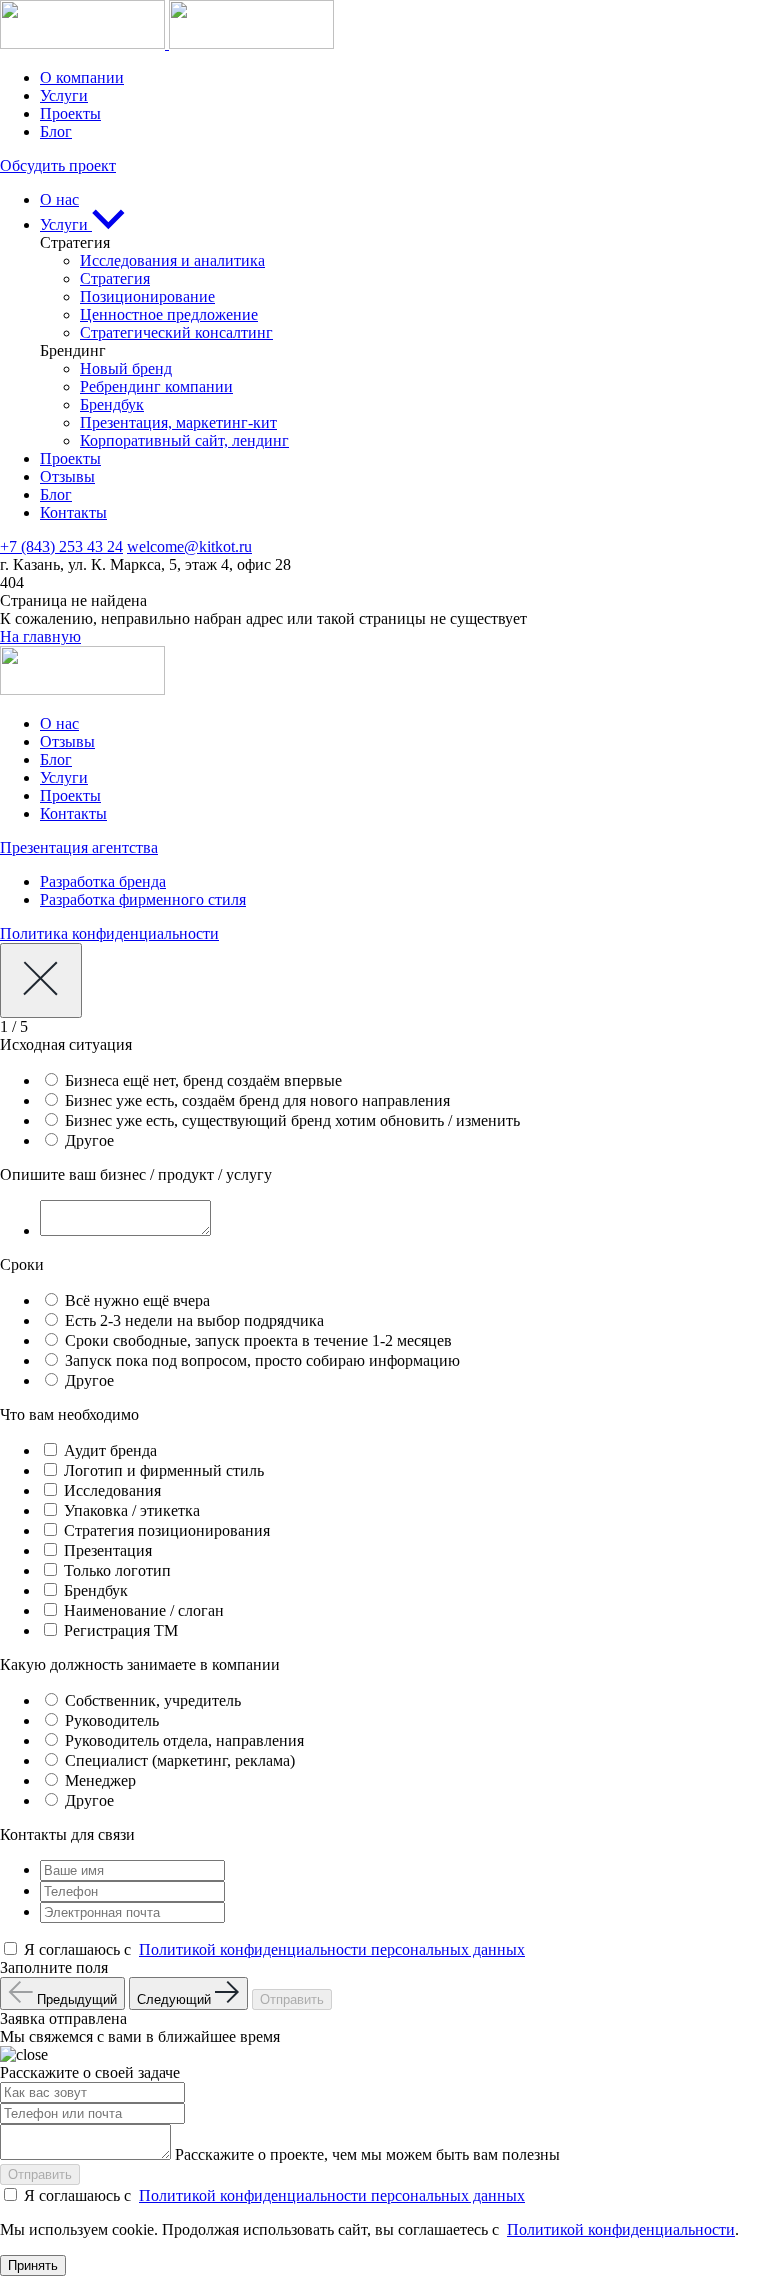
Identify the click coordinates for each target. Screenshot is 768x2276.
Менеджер (100, 1780)
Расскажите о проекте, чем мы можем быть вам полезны (367, 2154)
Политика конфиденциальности (109, 933)
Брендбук (112, 404)
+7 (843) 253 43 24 (61, 546)
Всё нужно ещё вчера (137, 1300)
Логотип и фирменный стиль (164, 1470)
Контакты (73, 512)
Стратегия (115, 278)
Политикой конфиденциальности (621, 2229)
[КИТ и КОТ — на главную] (167, 43)
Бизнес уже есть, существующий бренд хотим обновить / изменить (292, 1120)
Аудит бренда (110, 1450)
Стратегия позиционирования (167, 1530)
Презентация (108, 1550)
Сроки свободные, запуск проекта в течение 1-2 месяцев (258, 1340)
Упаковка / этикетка (132, 1510)
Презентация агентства (79, 847)
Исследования (112, 1490)
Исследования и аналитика (172, 260)
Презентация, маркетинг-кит (178, 422)
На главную (40, 636)
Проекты (70, 113)
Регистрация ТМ (121, 1630)
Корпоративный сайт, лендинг (184, 440)
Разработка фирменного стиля (143, 899)
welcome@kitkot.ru (189, 546)
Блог (56, 131)
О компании (82, 77)
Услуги (64, 95)
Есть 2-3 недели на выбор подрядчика (194, 1320)
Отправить (292, 1999)
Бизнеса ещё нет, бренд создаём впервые (203, 1080)
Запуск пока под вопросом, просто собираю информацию (262, 1360)
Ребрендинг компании (156, 386)
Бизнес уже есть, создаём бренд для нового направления (257, 1100)
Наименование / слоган (144, 1610)
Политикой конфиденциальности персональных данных (332, 1949)
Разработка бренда (103, 881)
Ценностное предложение (169, 314)
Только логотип (117, 1570)
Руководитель (112, 1720)
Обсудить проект (58, 165)
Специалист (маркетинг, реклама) (180, 1760)
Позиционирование (147, 296)
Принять (33, 2265)
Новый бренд (126, 368)
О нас (59, 199)
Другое (89, 1140)
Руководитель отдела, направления (184, 1740)
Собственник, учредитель (153, 1700)
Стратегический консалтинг (176, 332)
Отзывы (67, 476)
